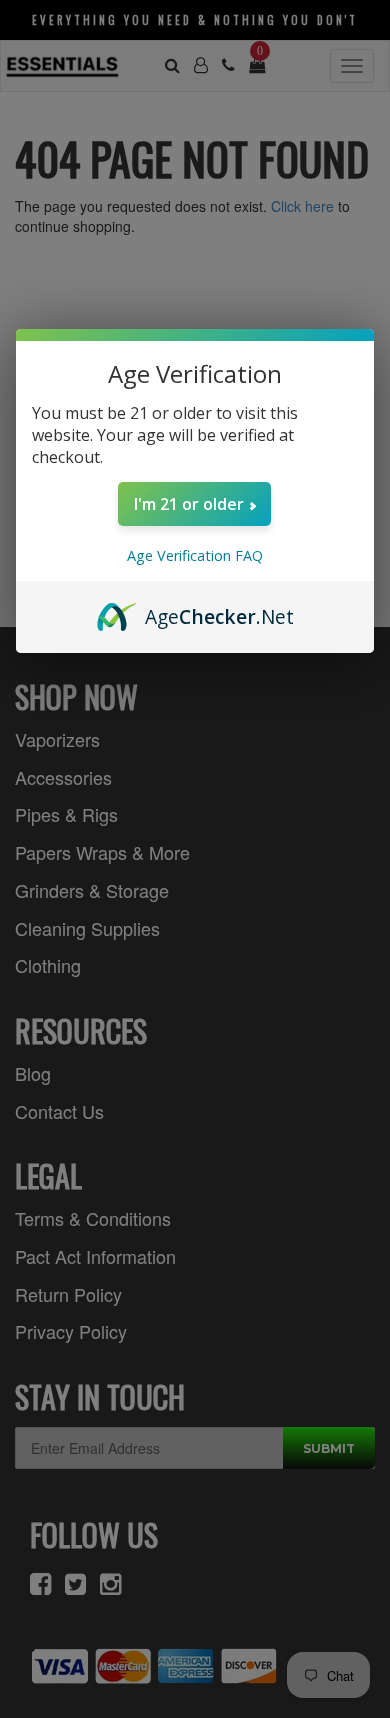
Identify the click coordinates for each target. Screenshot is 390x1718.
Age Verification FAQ (195, 555)
